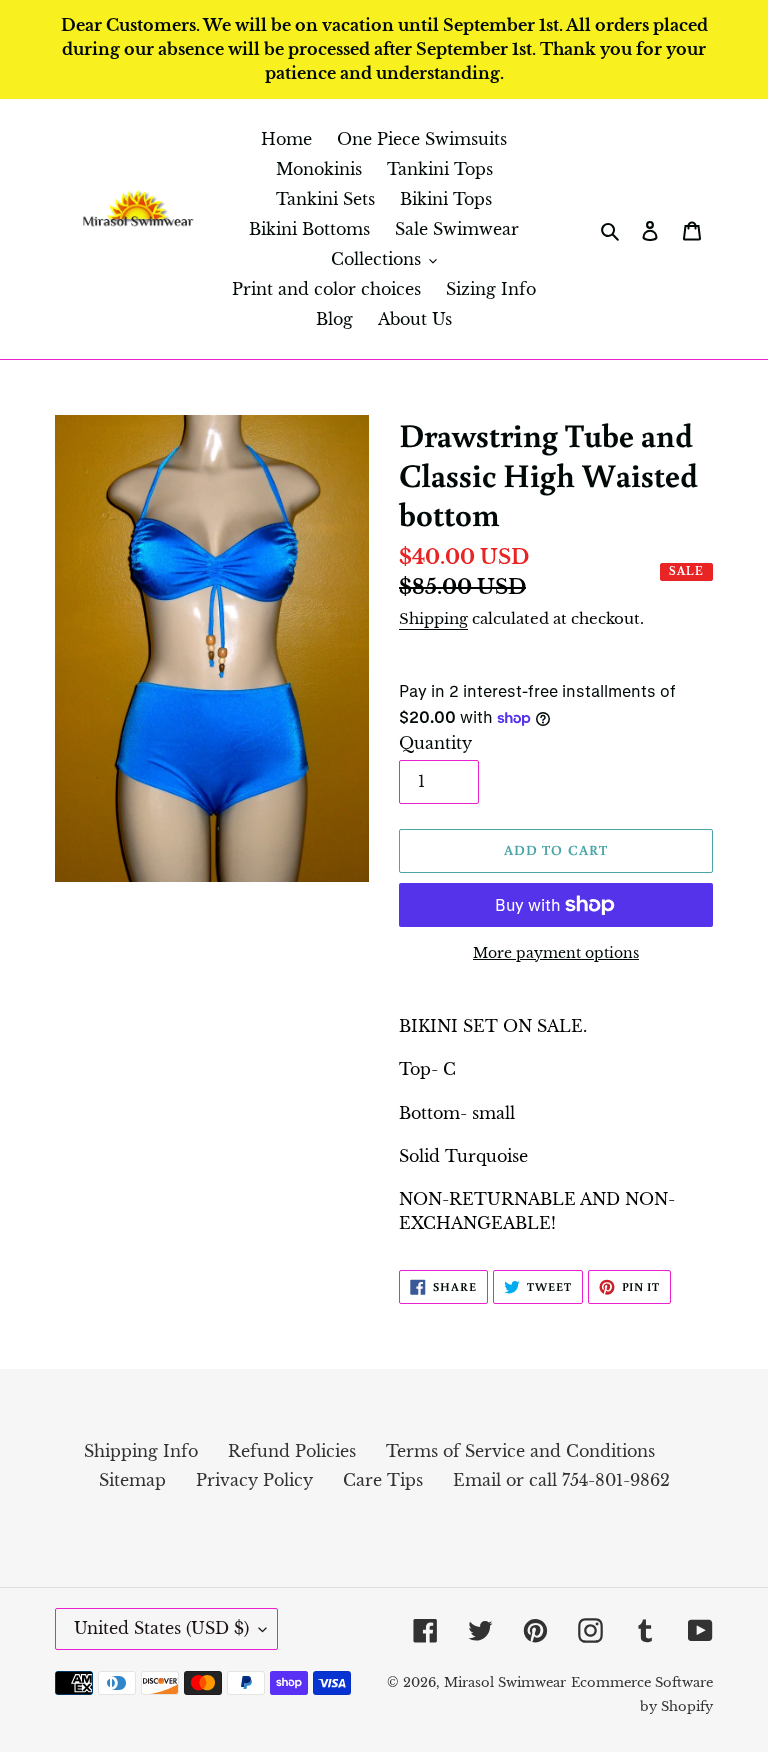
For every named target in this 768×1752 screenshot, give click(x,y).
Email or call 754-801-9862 (561, 1480)
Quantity (435, 743)
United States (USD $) (161, 1628)
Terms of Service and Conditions (520, 1451)
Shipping (433, 618)
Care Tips (383, 1480)
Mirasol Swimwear (505, 1682)
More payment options (556, 953)
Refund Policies (292, 1451)
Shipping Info (141, 1451)
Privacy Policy (254, 1480)
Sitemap (132, 1480)
